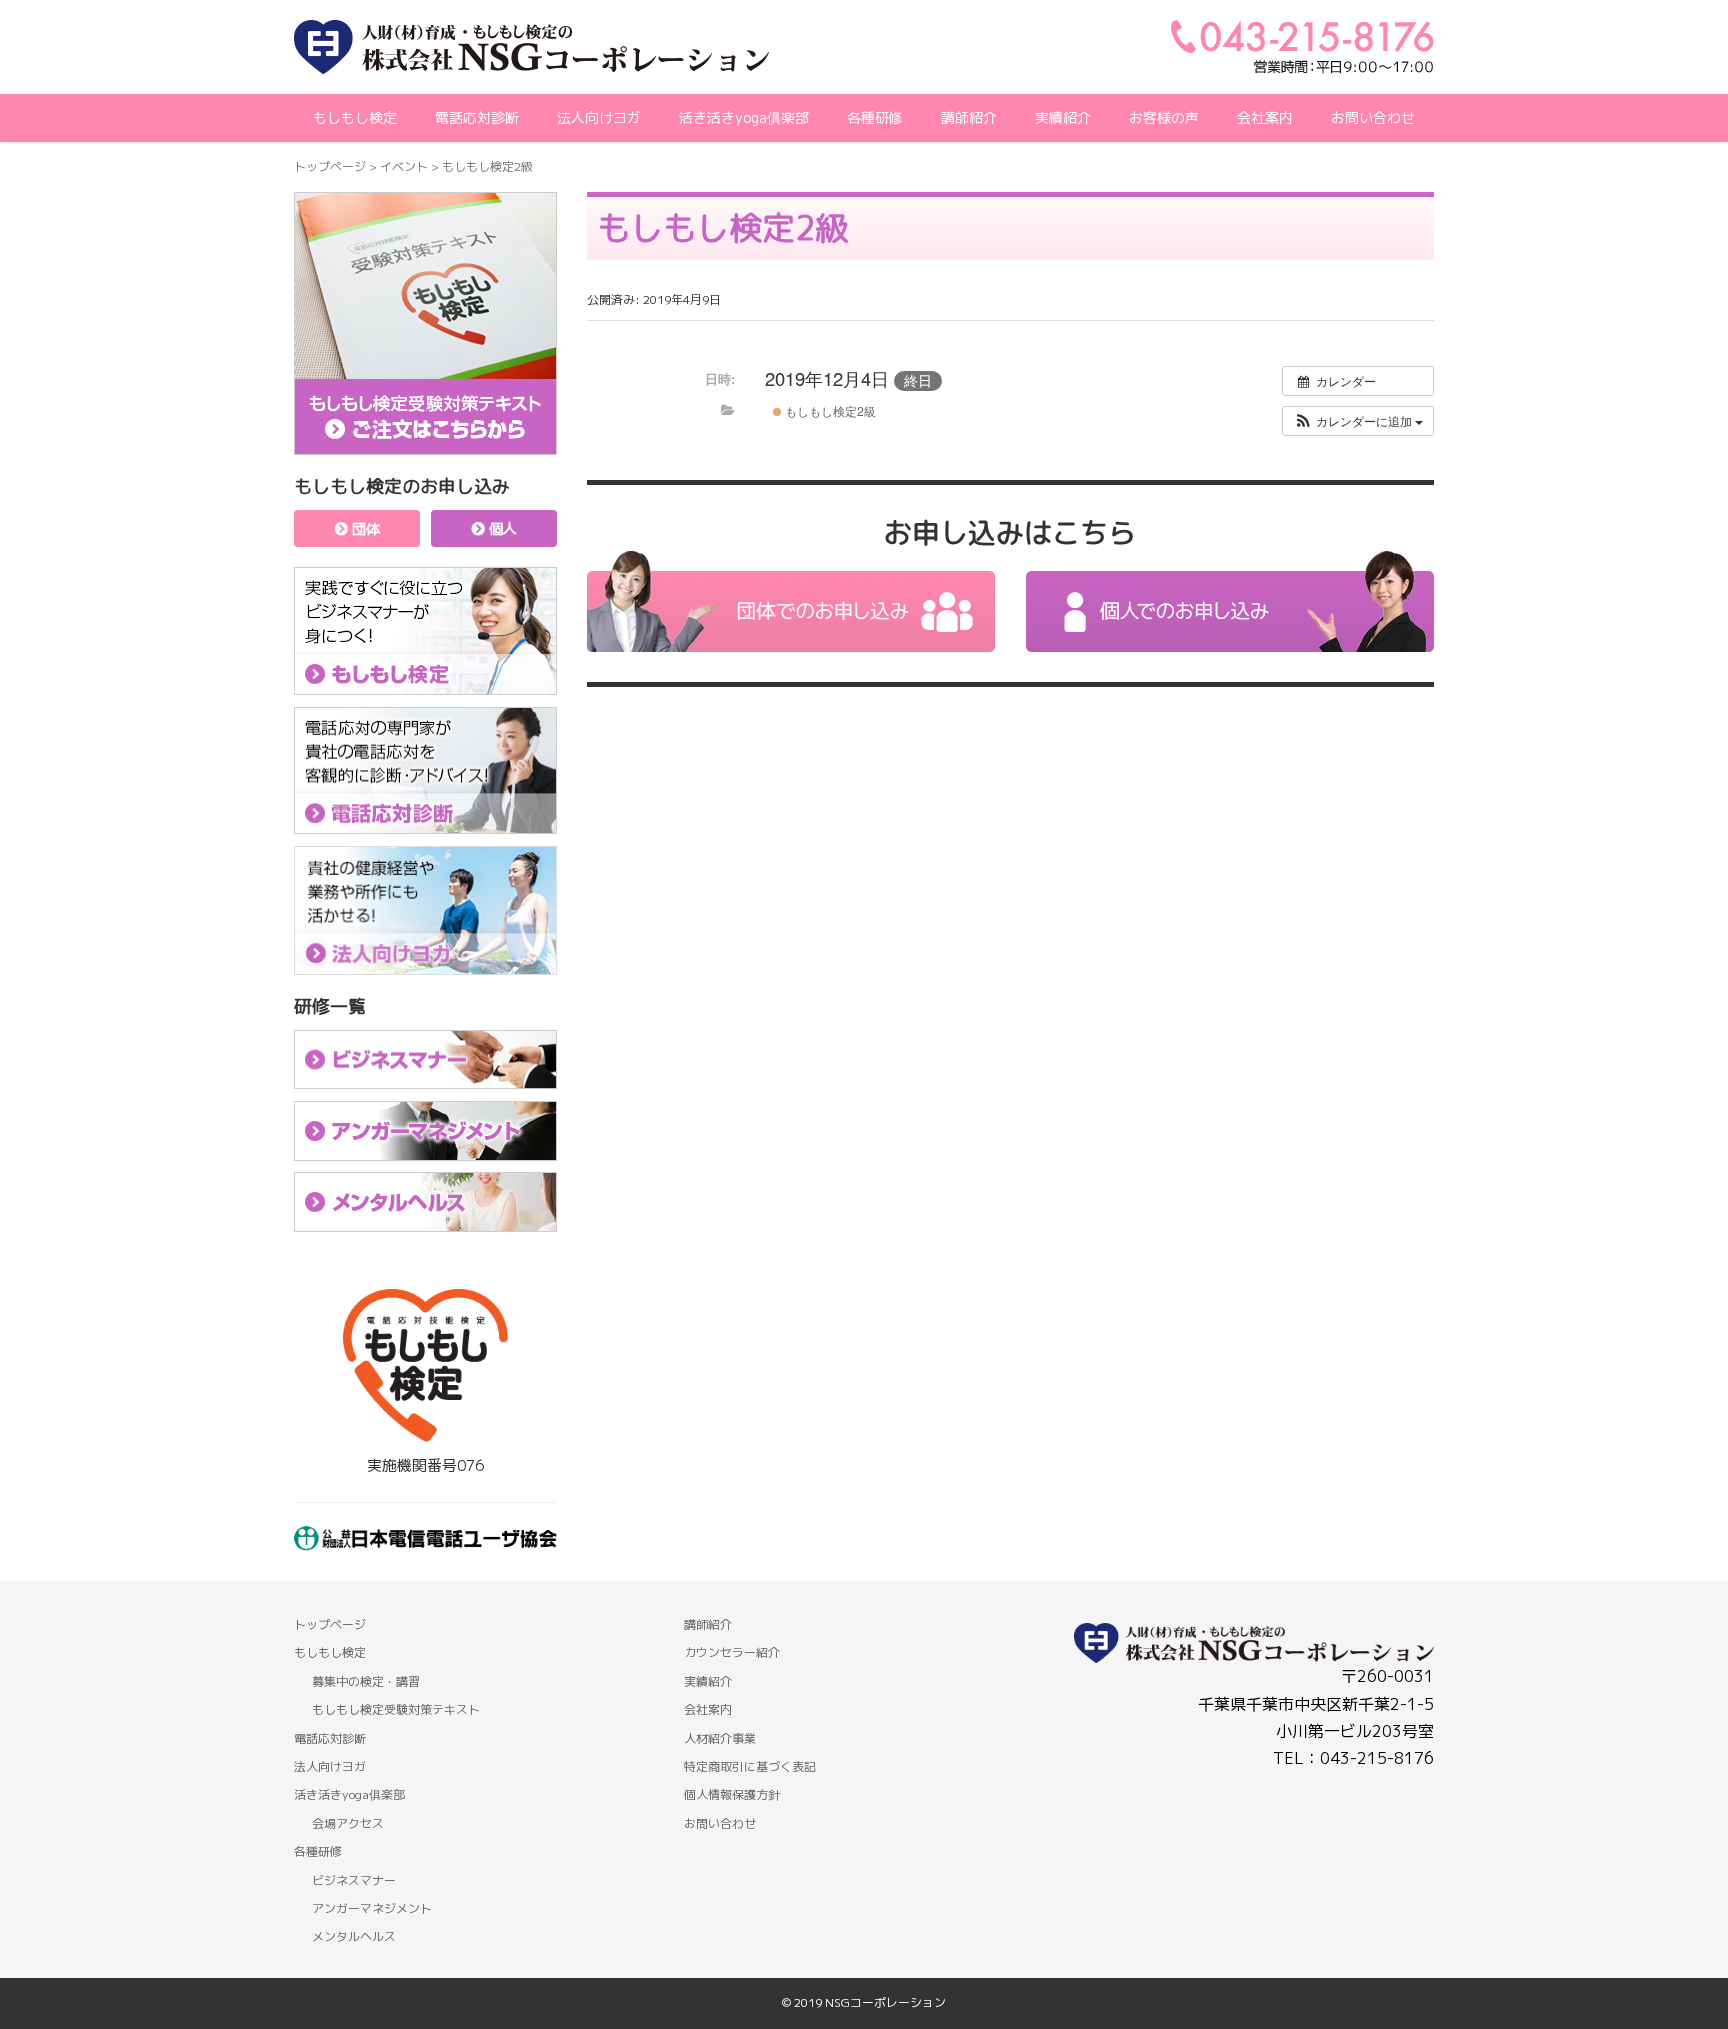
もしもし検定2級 (829, 410)
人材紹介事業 (720, 1738)
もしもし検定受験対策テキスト (396, 1709)
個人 (501, 528)
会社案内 (1265, 117)
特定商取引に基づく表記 (750, 1766)
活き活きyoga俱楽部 (744, 117)
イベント (404, 166)
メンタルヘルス (354, 1936)
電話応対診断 (477, 117)
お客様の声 (1164, 117)
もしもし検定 (355, 117)
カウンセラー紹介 (732, 1652)
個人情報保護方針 (732, 1794)
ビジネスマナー (354, 1880)
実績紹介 (1063, 117)
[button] (1358, 421)
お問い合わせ (1373, 117)
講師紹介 (708, 1624)
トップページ (330, 166)
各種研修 (318, 1851)
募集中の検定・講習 (366, 1681)
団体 (364, 528)
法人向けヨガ (599, 117)
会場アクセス (348, 1823)
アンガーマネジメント (372, 1908)
